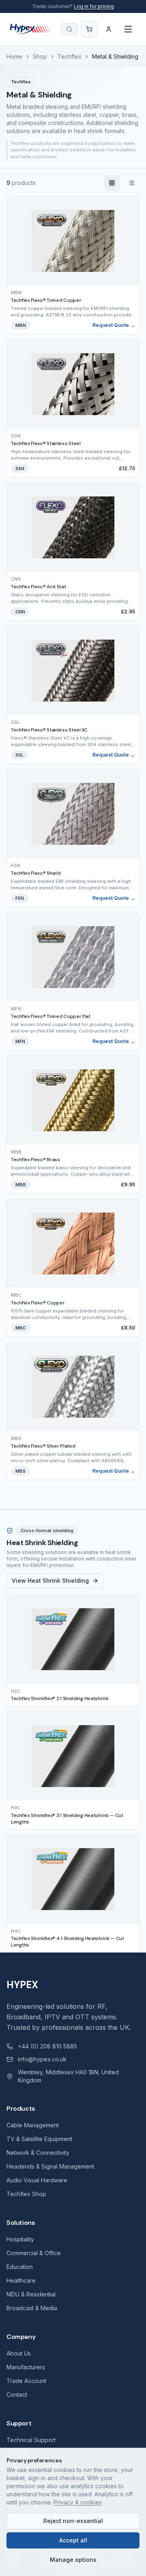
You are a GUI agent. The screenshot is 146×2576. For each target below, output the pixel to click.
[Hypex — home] (30, 29)
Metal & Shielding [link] (115, 56)
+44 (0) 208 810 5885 (47, 2046)
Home (14, 56)
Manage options (73, 2560)
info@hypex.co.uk (42, 2059)
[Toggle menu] (128, 29)
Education (20, 2267)
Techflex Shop (26, 2194)
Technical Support (31, 2440)
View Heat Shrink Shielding (50, 1581)
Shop (40, 56)
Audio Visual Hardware (37, 2180)
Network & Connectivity (38, 2153)
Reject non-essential (73, 2521)
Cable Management (33, 2125)
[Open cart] (89, 29)
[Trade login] (109, 29)
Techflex (70, 56)
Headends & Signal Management (50, 2166)
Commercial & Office (34, 2253)
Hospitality (20, 2239)
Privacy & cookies (78, 2502)
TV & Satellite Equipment (39, 2139)
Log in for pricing (94, 6)
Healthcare (21, 2280)
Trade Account (26, 2381)
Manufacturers (26, 2367)
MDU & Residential (31, 2294)
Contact (17, 2395)
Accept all (73, 2540)
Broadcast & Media (32, 2308)
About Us (19, 2353)
